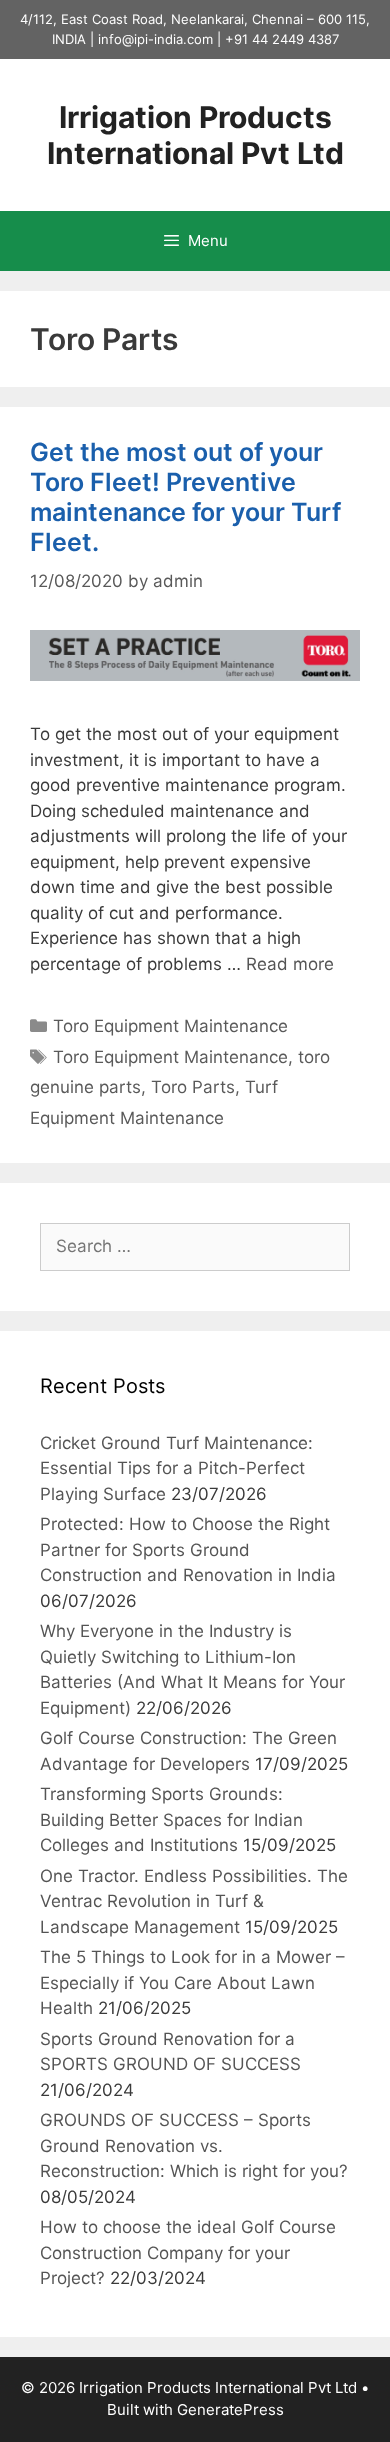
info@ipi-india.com (155, 39)
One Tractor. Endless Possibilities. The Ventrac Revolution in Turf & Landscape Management (194, 1901)
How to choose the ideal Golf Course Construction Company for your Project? (188, 2252)
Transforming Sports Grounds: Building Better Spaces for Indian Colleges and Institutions (171, 1819)
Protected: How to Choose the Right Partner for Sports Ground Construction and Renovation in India (188, 1549)
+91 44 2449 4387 (282, 39)
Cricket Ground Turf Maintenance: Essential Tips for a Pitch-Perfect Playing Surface (176, 1468)
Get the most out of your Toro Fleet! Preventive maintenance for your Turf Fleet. (185, 497)
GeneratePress (230, 2409)
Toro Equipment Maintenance (170, 1026)
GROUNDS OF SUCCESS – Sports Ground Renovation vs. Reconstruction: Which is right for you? (194, 2145)
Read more (290, 964)
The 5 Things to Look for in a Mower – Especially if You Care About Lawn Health (192, 1982)
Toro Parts (193, 1087)
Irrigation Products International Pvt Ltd (195, 135)
